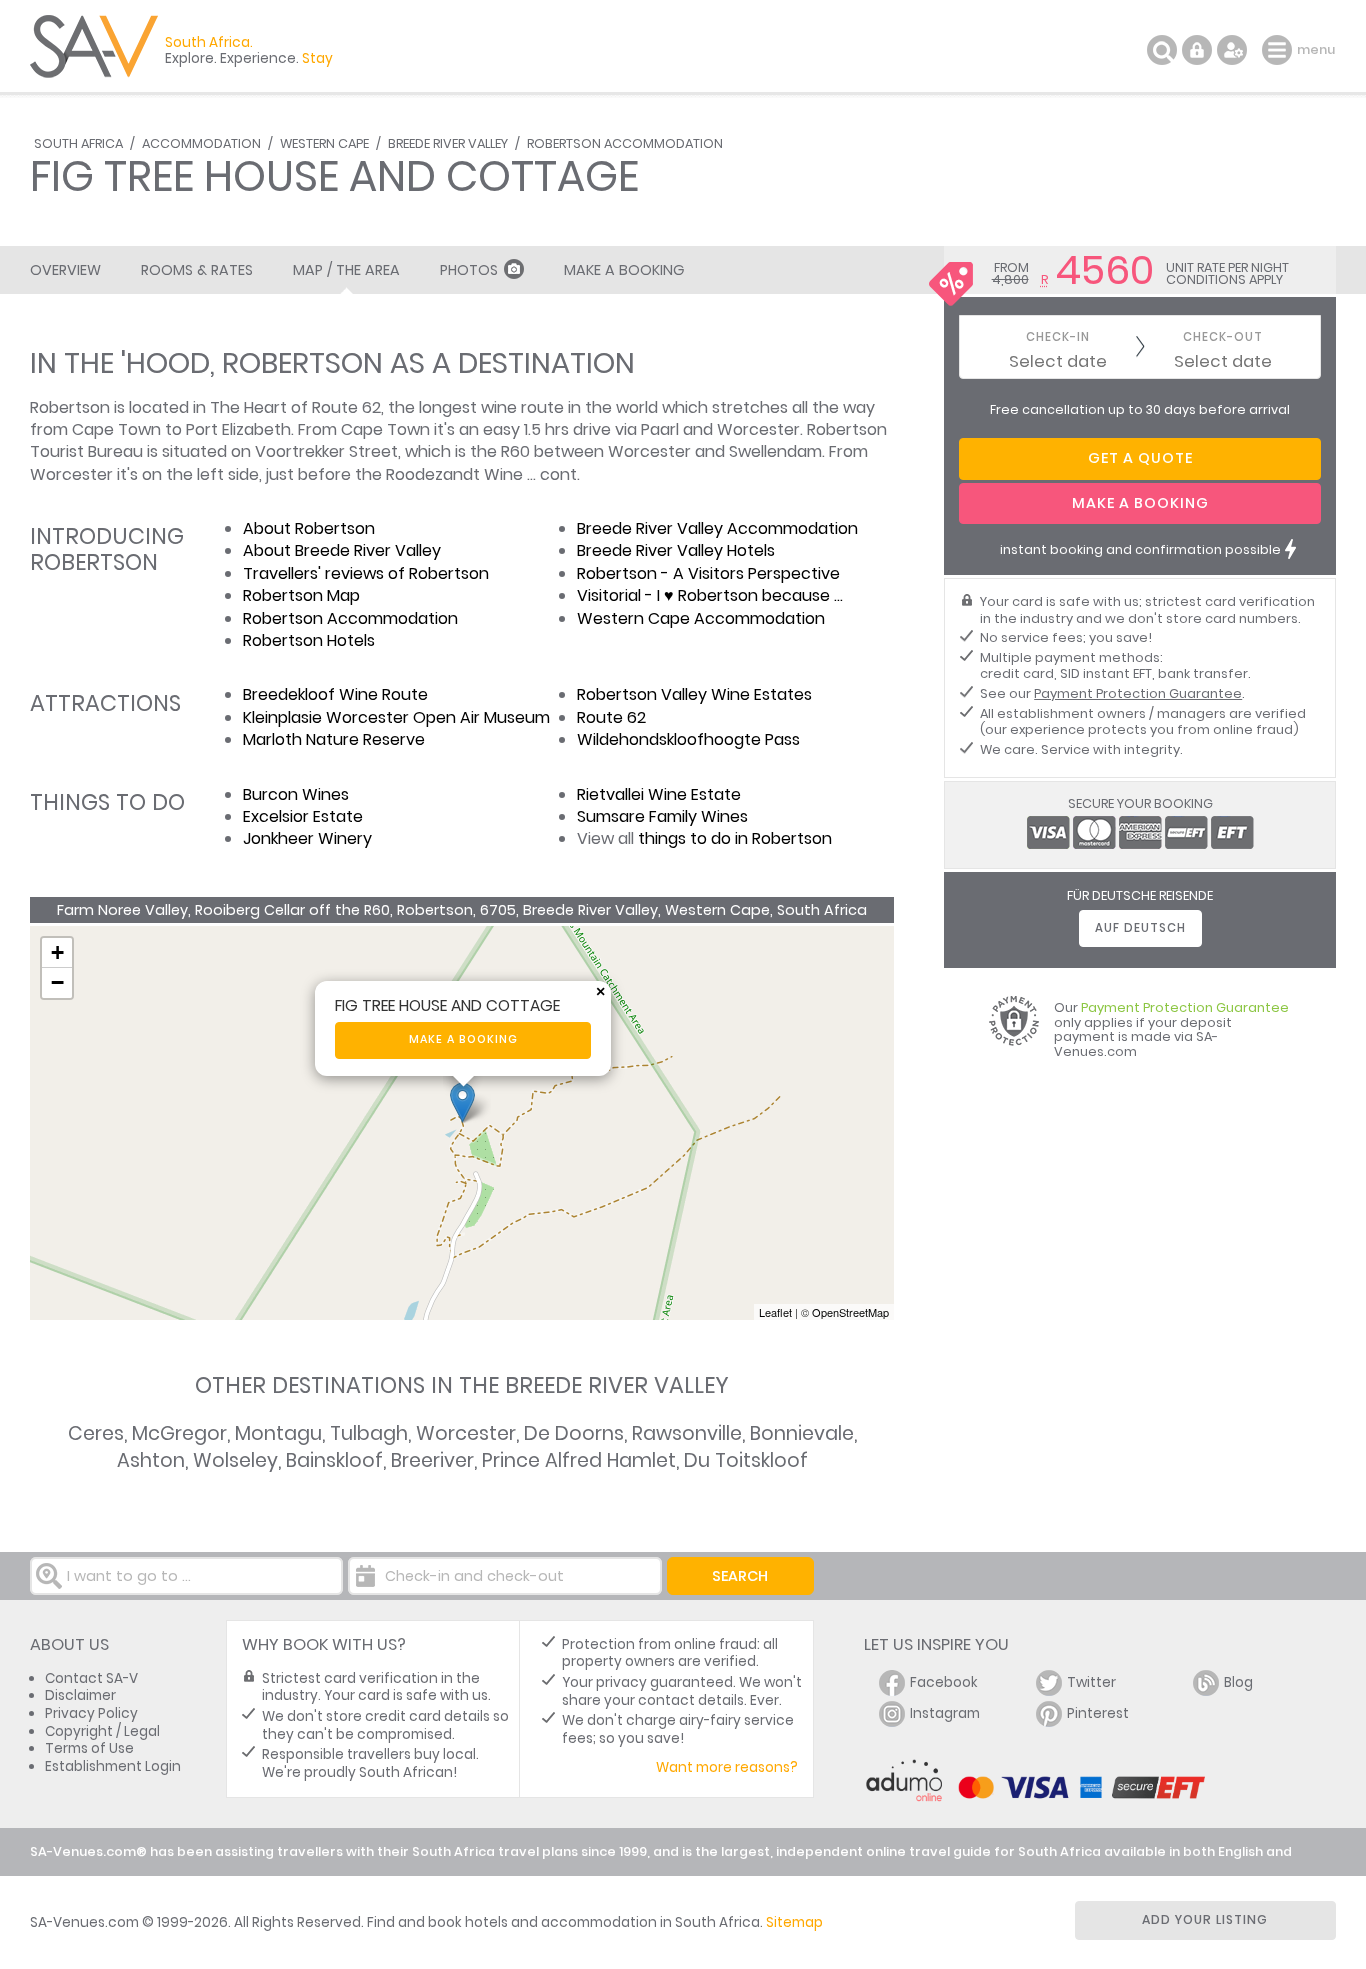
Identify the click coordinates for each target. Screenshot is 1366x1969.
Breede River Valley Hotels (676, 550)
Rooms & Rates (197, 270)
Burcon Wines (296, 794)
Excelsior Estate (303, 816)
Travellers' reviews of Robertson (366, 573)
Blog (1238, 1682)
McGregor (179, 1433)
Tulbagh (369, 1433)
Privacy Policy (91, 1713)
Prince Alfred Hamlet (579, 1460)
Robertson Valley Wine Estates (694, 694)
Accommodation (201, 143)
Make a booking (463, 1039)
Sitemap (794, 1922)
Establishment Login (113, 1766)
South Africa (78, 143)
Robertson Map (301, 595)
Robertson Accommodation (625, 143)
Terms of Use (89, 1748)
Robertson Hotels (309, 640)
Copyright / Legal (102, 1731)
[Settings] (1232, 50)
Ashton (151, 1460)
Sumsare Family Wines (662, 816)
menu (1279, 50)
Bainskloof (334, 1460)
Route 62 (611, 717)
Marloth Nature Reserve (334, 739)
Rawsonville (687, 1433)
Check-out (1223, 337)
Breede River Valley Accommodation (717, 528)
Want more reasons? (727, 1767)
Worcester (466, 1433)
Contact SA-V (91, 1678)
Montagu (278, 1433)
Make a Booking (624, 270)
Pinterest (1098, 1713)
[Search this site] (1162, 50)
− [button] (57, 982)
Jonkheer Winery (307, 838)
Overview (65, 270)
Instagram (945, 1713)
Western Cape (324, 143)
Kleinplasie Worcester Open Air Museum (396, 717)
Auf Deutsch (1140, 928)
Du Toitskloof (746, 1460)
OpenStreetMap (850, 1312)
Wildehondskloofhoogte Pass (688, 739)
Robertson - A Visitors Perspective (708, 573)
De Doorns (574, 1433)
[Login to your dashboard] (1197, 50)
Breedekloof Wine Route (335, 694)
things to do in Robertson (735, 838)
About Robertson (309, 528)
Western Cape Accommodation (701, 618)
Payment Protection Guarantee (1138, 693)
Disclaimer (80, 1695)
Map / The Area (346, 270)
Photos (469, 270)
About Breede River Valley (342, 550)
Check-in (1058, 337)
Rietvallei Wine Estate (659, 794)
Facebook (944, 1682)
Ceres (96, 1433)
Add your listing (1205, 1919)
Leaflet (775, 1312)
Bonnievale (802, 1433)
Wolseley (235, 1460)
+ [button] (57, 952)
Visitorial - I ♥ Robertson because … (710, 595)
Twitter (1091, 1682)
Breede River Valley (448, 143)
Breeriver (432, 1460)
